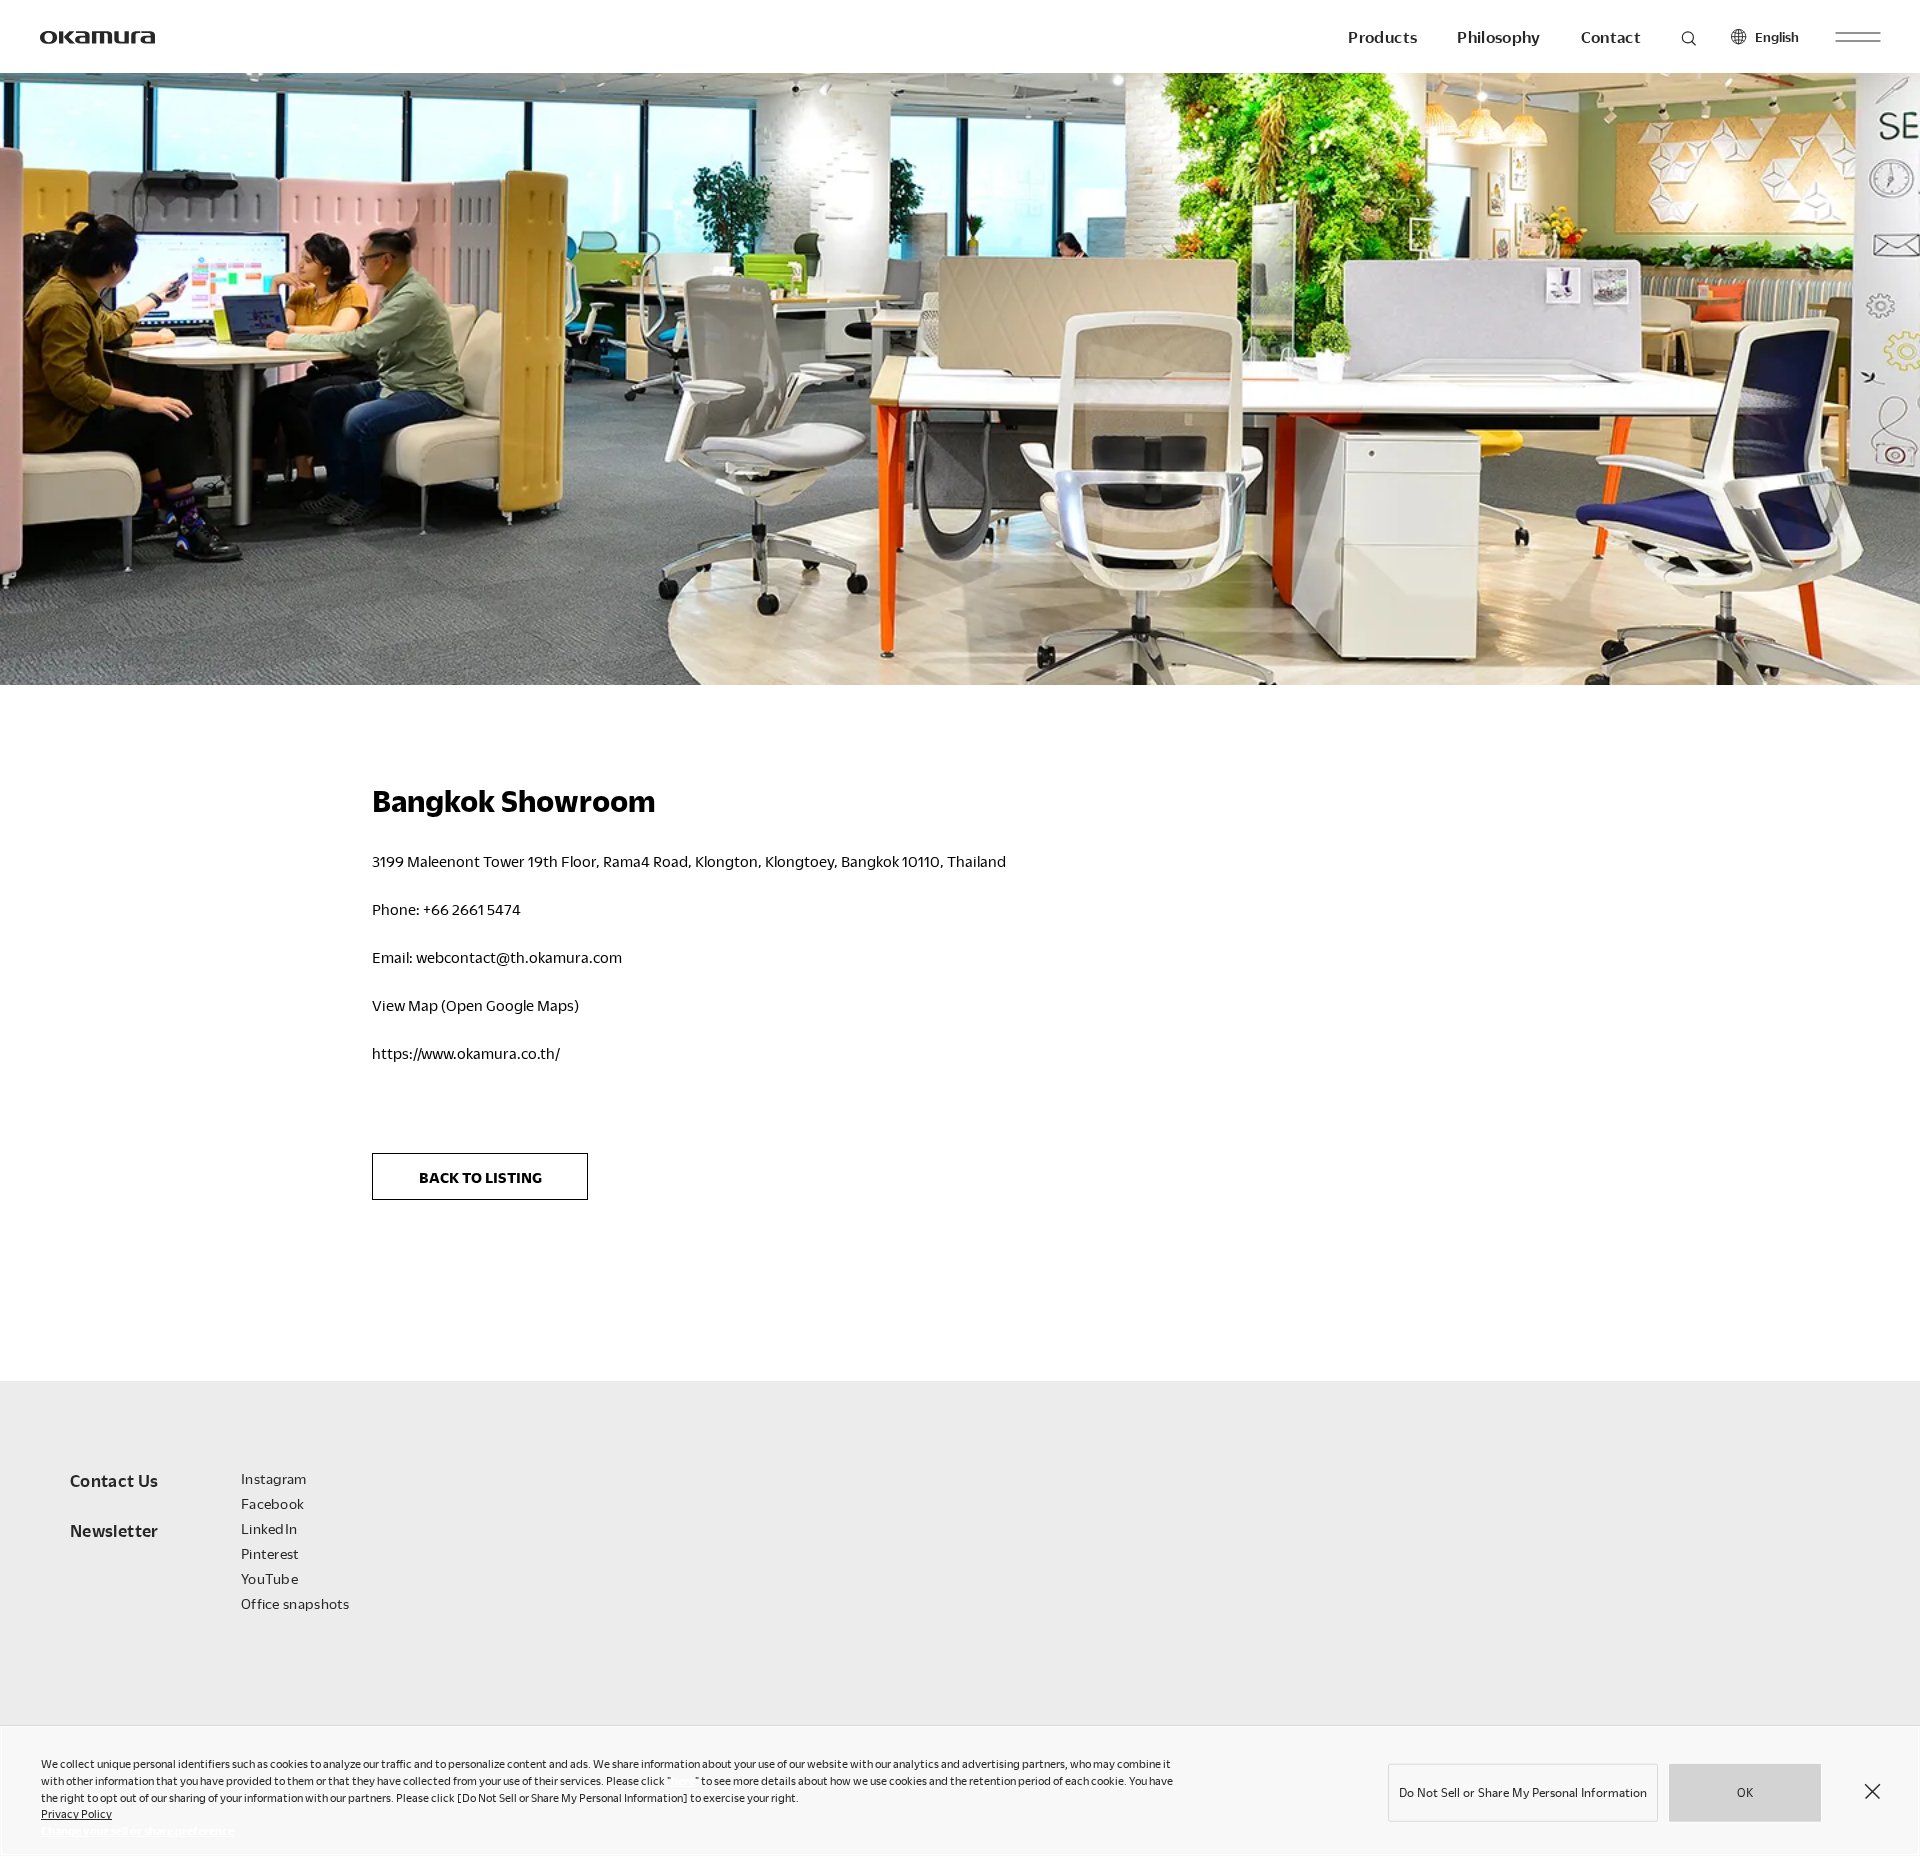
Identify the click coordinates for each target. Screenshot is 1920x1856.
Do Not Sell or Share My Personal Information (1523, 1792)
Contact (1611, 37)
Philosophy (1498, 37)
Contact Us (114, 1480)
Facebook (272, 1503)
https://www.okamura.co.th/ (466, 1053)
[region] (960, 1790)
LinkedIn (269, 1528)
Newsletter (114, 1530)
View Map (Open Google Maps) (475, 1005)
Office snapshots (295, 1603)
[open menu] (1857, 36)
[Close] (1872, 1791)
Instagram (274, 1478)
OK (1745, 1792)
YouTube (269, 1578)
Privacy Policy (76, 1813)
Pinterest (270, 1553)
